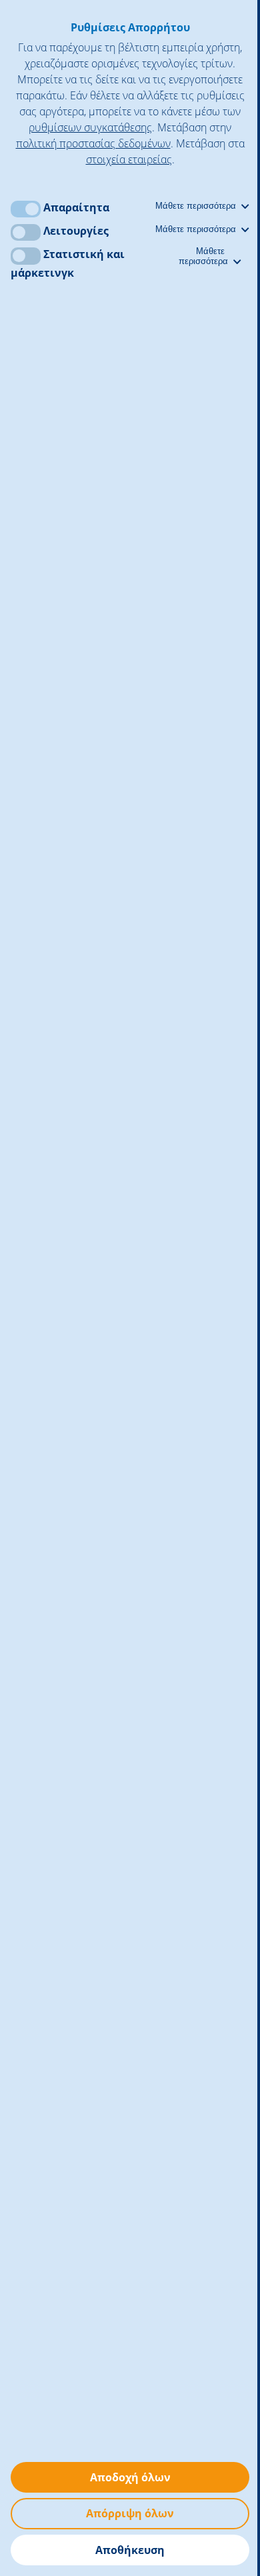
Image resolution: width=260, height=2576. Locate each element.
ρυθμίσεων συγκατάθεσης (90, 127)
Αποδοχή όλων (130, 2477)
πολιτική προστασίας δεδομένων (93, 143)
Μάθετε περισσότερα (197, 206)
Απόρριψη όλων (130, 2513)
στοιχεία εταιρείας (129, 159)
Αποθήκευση (130, 2550)
